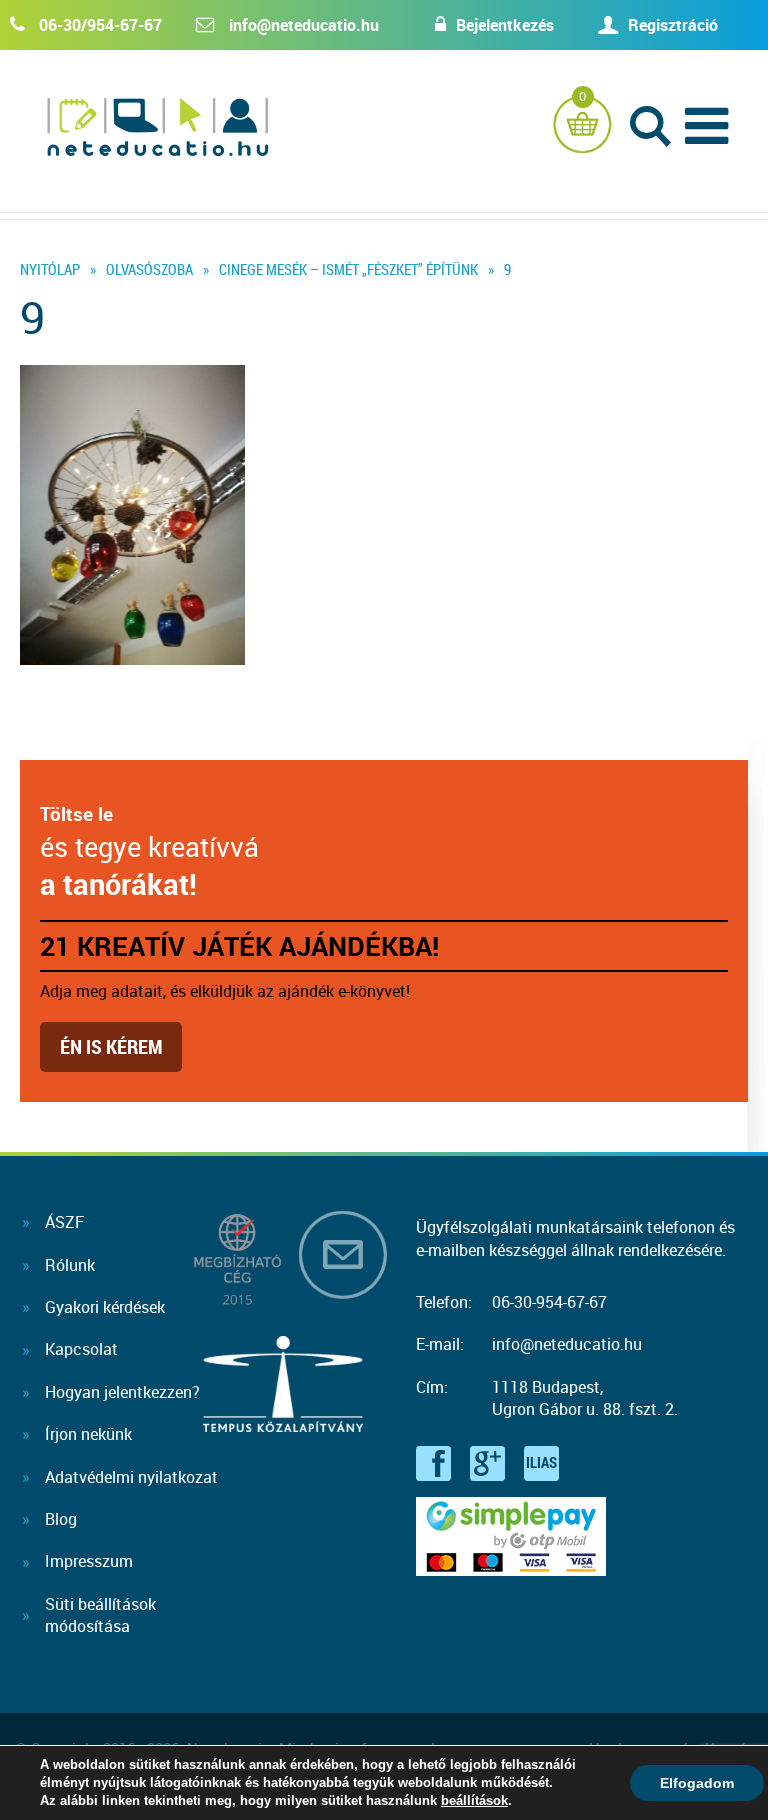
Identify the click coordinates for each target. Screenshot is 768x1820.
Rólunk (70, 1265)
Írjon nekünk (88, 1434)
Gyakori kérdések (105, 1307)
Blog (61, 1519)
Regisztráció (673, 25)
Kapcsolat (81, 1349)
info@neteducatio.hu (304, 25)
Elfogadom (697, 1783)
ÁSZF (64, 1222)
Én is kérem (111, 1046)
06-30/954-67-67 (100, 25)
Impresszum (89, 1561)
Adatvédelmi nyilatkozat (131, 1477)
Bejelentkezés (505, 25)
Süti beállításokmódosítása (100, 1615)
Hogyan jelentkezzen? (122, 1392)
